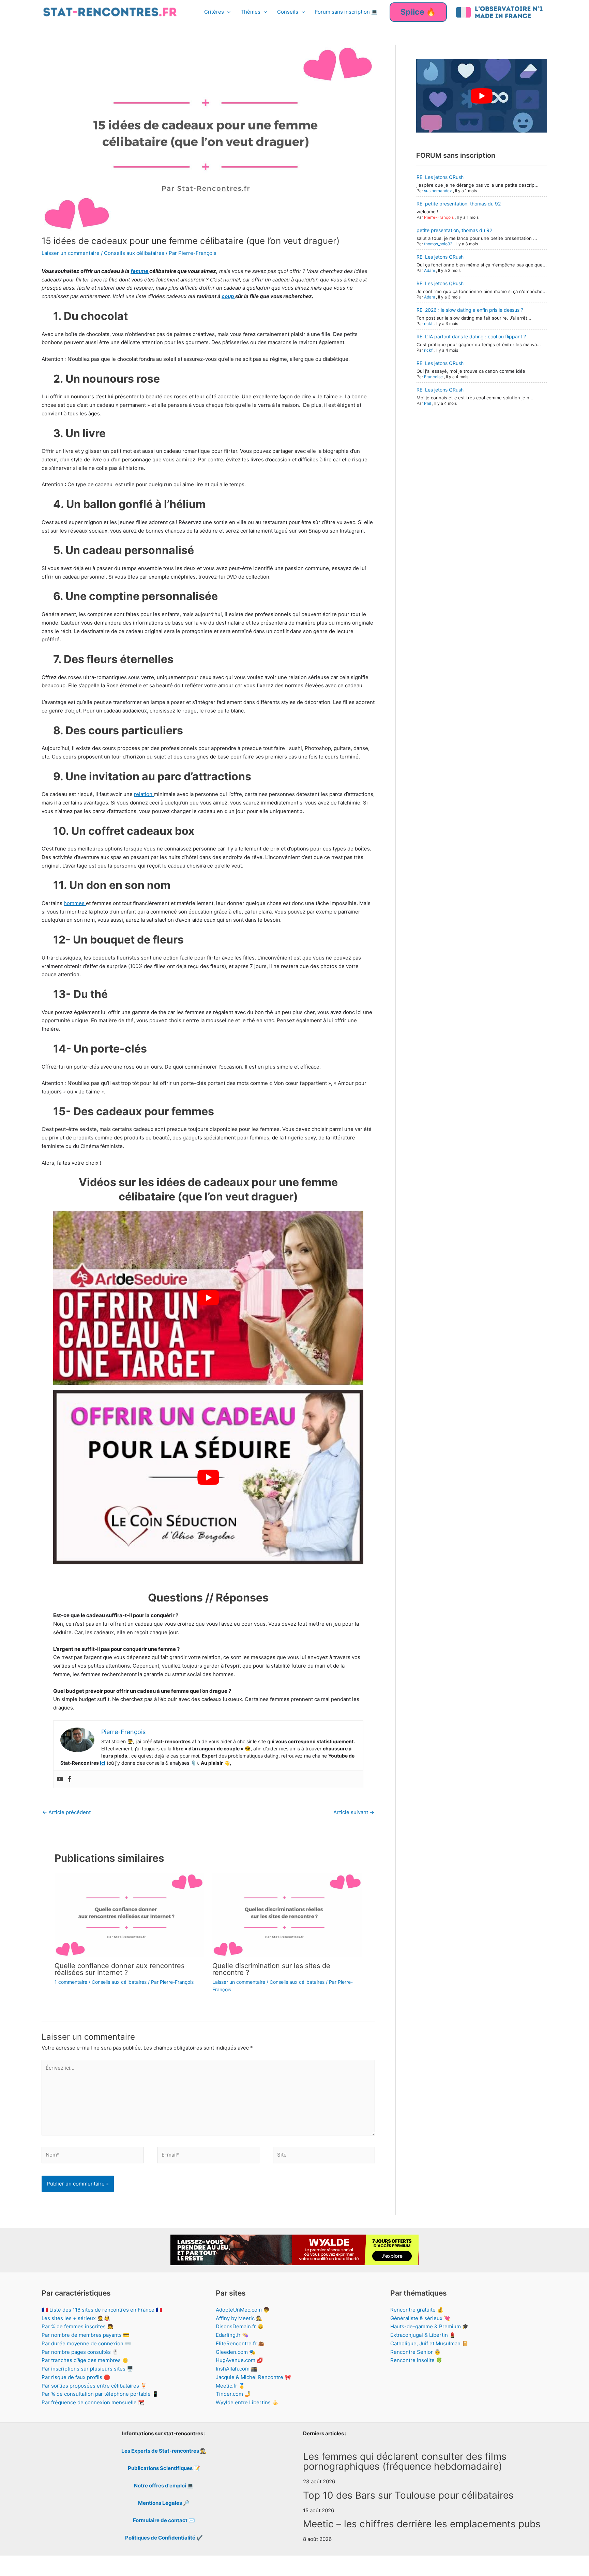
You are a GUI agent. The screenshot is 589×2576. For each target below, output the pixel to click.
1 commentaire (71, 1982)
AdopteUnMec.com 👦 (243, 2310)
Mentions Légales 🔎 (164, 2503)
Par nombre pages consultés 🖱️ (80, 2352)
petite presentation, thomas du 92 (454, 230)
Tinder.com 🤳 (233, 2394)
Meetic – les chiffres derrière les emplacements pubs (422, 2524)
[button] (227, 12)
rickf (428, 324)
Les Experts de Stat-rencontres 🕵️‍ (164, 2451)
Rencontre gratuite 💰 (417, 2310)
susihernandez (438, 191)
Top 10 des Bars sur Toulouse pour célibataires (408, 2495)
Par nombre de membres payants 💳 (86, 2335)
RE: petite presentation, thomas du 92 (459, 204)
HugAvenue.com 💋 (239, 2360)
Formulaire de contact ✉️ (164, 2520)
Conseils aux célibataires (134, 253)
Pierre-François (439, 217)
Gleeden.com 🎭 (236, 2352)
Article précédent (66, 1812)
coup (228, 296)
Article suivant (354, 1812)
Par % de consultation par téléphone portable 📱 (100, 2394)
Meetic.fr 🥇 (230, 2386)
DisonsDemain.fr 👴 (240, 2326)
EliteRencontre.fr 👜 (240, 2343)
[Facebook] (70, 1779)
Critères (214, 12)
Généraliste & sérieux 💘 (420, 2318)
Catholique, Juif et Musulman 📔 (429, 2343)
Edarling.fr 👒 (232, 2335)
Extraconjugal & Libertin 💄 (423, 2335)
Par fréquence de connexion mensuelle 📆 (93, 2402)
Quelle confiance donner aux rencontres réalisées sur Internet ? (119, 1969)
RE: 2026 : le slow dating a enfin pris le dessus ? (470, 310)
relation (144, 794)
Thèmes (251, 12)
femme (140, 271)
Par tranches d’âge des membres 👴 (85, 2360)
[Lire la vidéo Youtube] (208, 1298)
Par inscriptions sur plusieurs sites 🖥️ (87, 2369)
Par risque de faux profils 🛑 (76, 2377)
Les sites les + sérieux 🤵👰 (76, 2318)
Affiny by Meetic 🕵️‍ (239, 2318)
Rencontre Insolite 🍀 (416, 2360)
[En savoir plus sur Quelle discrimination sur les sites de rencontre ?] (287, 1914)
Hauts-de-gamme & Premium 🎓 (429, 2326)
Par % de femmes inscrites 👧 (78, 2326)
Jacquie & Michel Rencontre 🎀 (253, 2377)
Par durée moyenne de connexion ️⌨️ (86, 2343)
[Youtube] (60, 1779)
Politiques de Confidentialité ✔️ (164, 2538)
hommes (75, 903)
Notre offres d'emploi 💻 (164, 2486)
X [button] (582, 2564)
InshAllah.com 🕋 (237, 2369)
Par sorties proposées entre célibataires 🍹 (94, 2386)
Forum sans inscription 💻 (346, 12)
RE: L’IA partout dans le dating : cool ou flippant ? (471, 336)
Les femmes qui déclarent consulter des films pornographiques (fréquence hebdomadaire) (405, 2462)
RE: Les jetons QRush (440, 177)
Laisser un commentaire (71, 253)
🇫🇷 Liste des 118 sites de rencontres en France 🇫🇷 (102, 2310)
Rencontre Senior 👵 (416, 2352)
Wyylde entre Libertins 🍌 (247, 2402)
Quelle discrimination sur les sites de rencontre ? (271, 1969)
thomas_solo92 (438, 244)
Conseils (288, 12)
